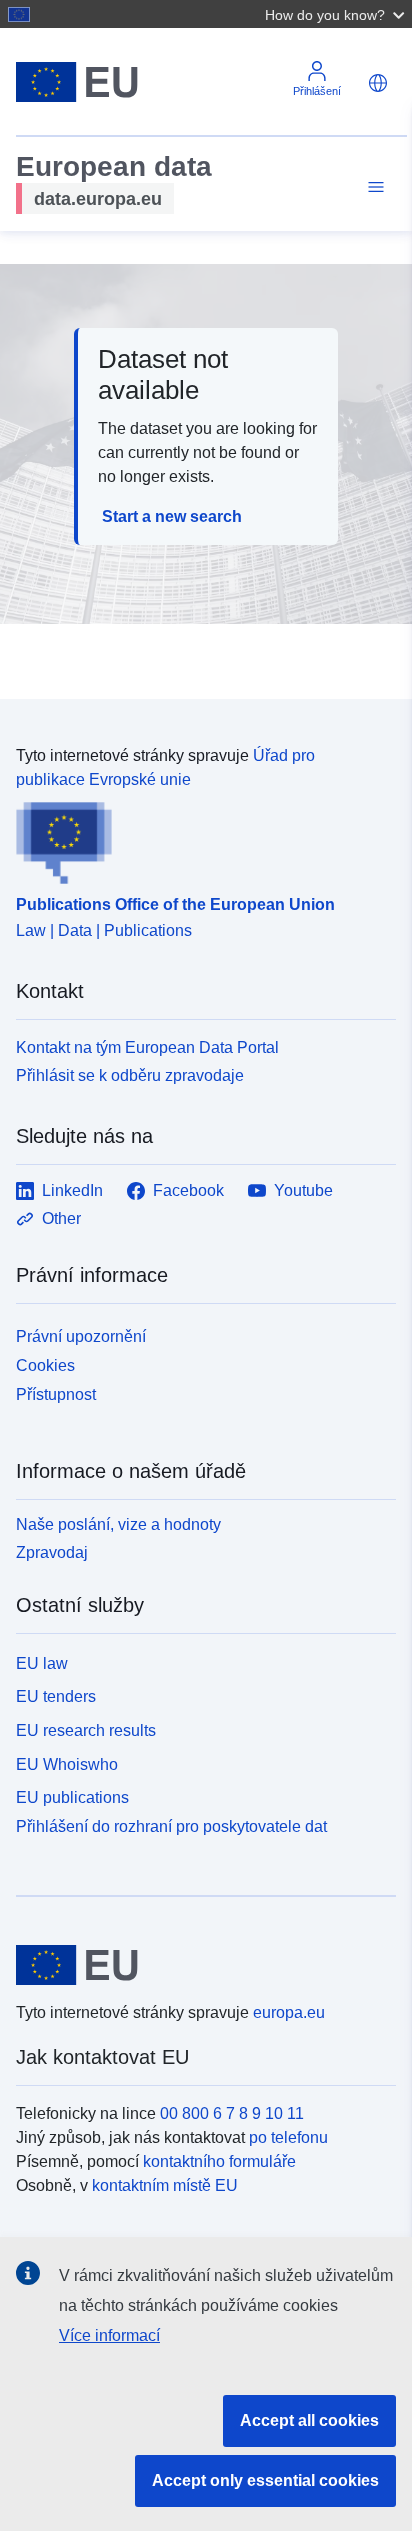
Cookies (45, 1365)
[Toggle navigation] (373, 187)
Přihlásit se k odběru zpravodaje (130, 1075)
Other (61, 1218)
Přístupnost (56, 1394)
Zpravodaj (52, 1552)
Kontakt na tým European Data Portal (147, 1047)
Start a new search (172, 516)
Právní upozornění (81, 1336)
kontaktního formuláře (219, 2161)
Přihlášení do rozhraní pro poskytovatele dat (171, 1826)
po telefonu (288, 2137)
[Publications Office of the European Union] (198, 838)
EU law (42, 1663)
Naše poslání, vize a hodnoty (118, 1524)
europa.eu (289, 2012)
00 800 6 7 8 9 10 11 (232, 2113)
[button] (337, 14)
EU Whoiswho (67, 1764)
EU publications (72, 1797)
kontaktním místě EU (165, 2185)
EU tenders (56, 1696)
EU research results (86, 1730)
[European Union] (198, 1965)
